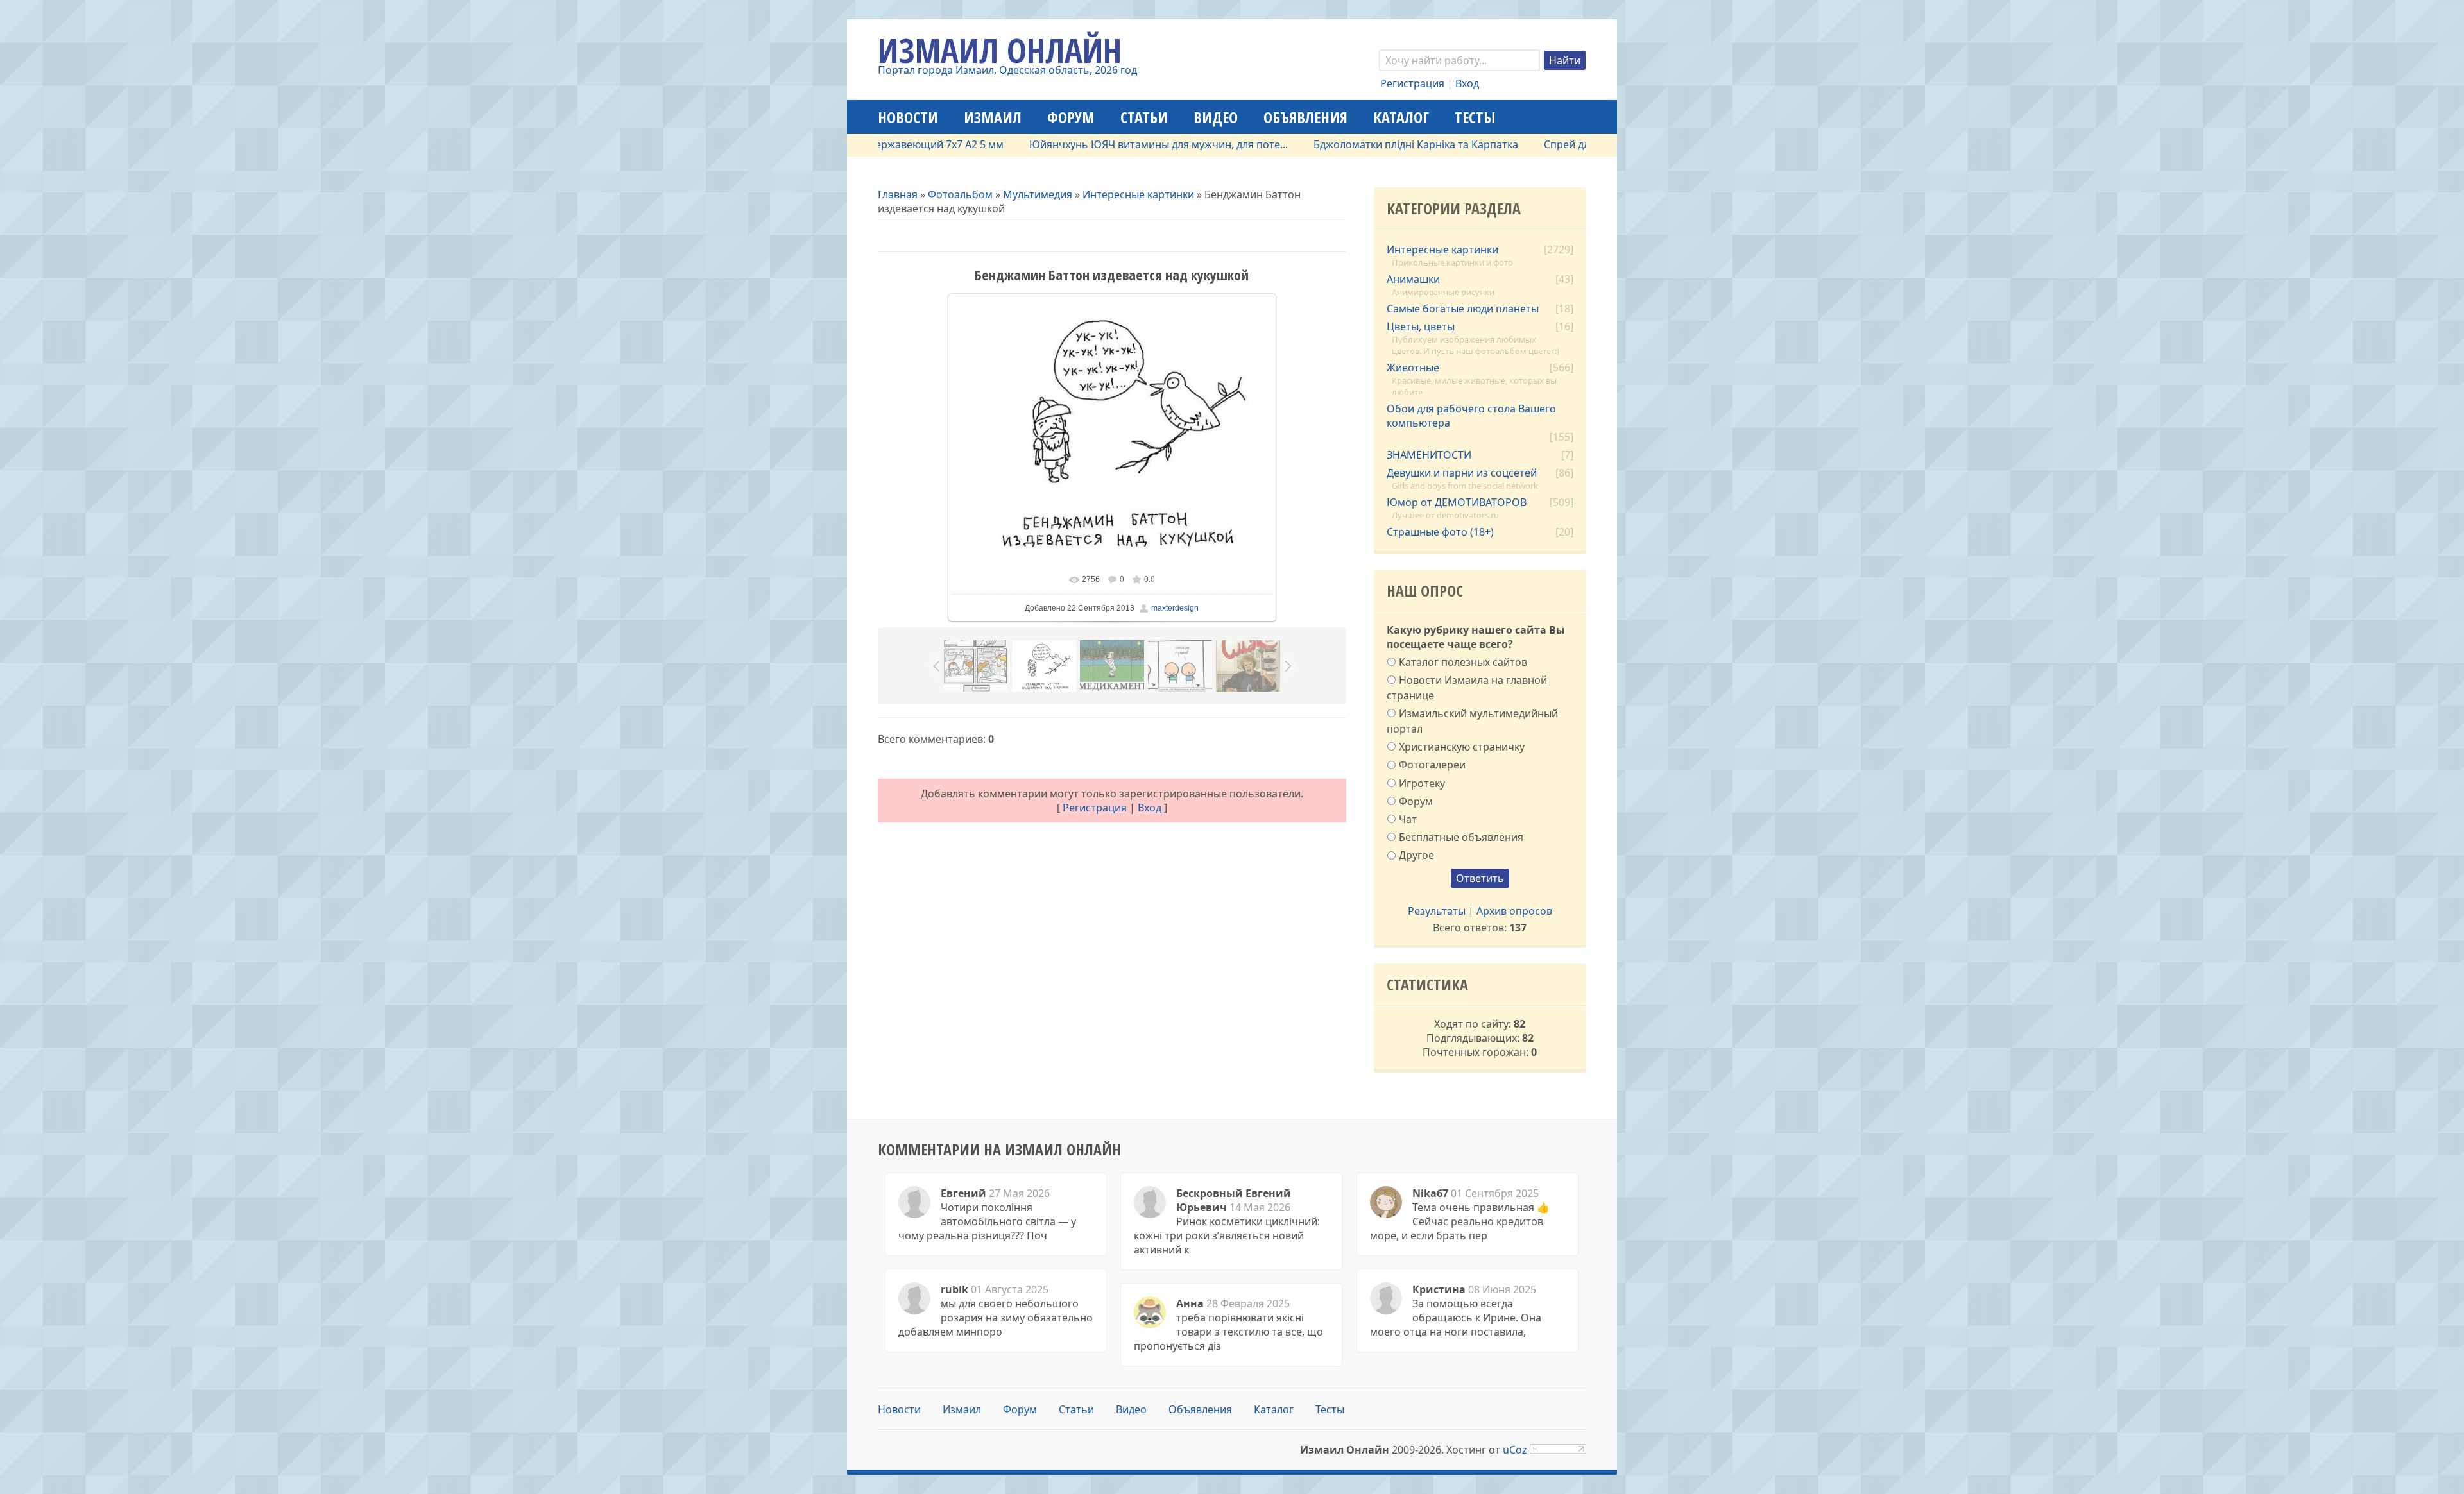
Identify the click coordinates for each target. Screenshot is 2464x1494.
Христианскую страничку (1462, 747)
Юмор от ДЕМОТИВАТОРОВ (1457, 502)
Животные (1413, 368)
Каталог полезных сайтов (1463, 662)
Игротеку (1422, 783)
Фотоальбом (960, 194)
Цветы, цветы (1421, 327)
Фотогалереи (1432, 765)
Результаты (1437, 911)
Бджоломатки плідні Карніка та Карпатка (1359, 144)
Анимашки (1413, 279)
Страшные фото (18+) (1440, 532)
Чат (1408, 819)
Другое (1416, 855)
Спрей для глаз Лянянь (1544, 144)
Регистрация (1412, 83)
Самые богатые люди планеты (1463, 309)
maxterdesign (1175, 608)
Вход (1467, 83)
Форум (1416, 801)
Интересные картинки (1138, 194)
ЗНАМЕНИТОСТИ (1429, 455)
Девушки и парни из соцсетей (1462, 473)
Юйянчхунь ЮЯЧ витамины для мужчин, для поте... (1101, 144)
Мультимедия (1038, 194)
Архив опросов (1514, 911)
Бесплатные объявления (1461, 837)
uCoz (1515, 1450)
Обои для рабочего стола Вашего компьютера (1471, 416)
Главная (898, 194)
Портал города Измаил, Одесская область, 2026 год (1007, 70)
